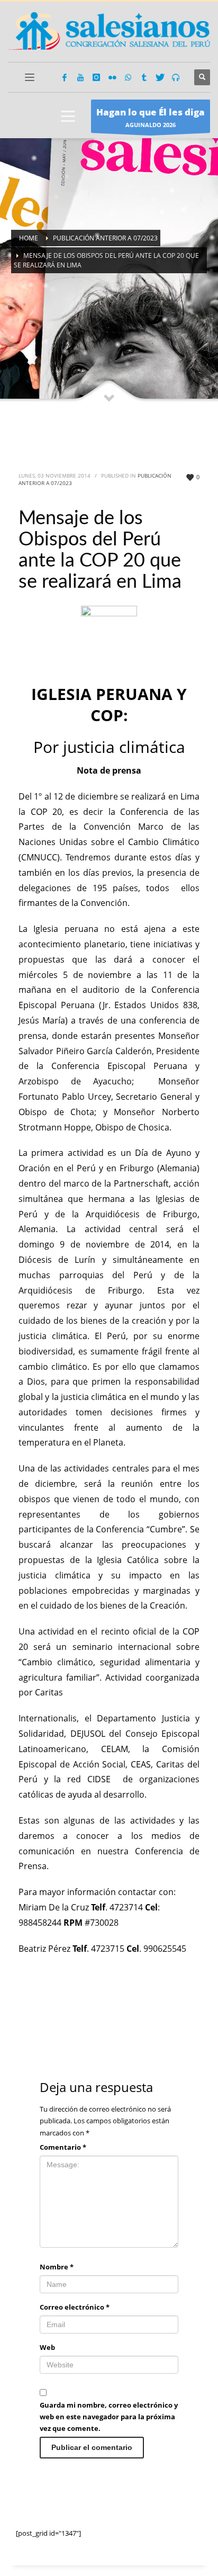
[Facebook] (65, 77)
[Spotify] (176, 77)
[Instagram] (96, 77)
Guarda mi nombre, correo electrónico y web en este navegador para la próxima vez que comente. (109, 2417)
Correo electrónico (75, 2307)
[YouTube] (80, 77)
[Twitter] (160, 77)
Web (47, 2347)
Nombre (57, 2267)
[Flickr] (112, 77)
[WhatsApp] (128, 77)
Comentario (63, 2147)
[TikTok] (144, 77)
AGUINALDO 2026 (151, 117)
